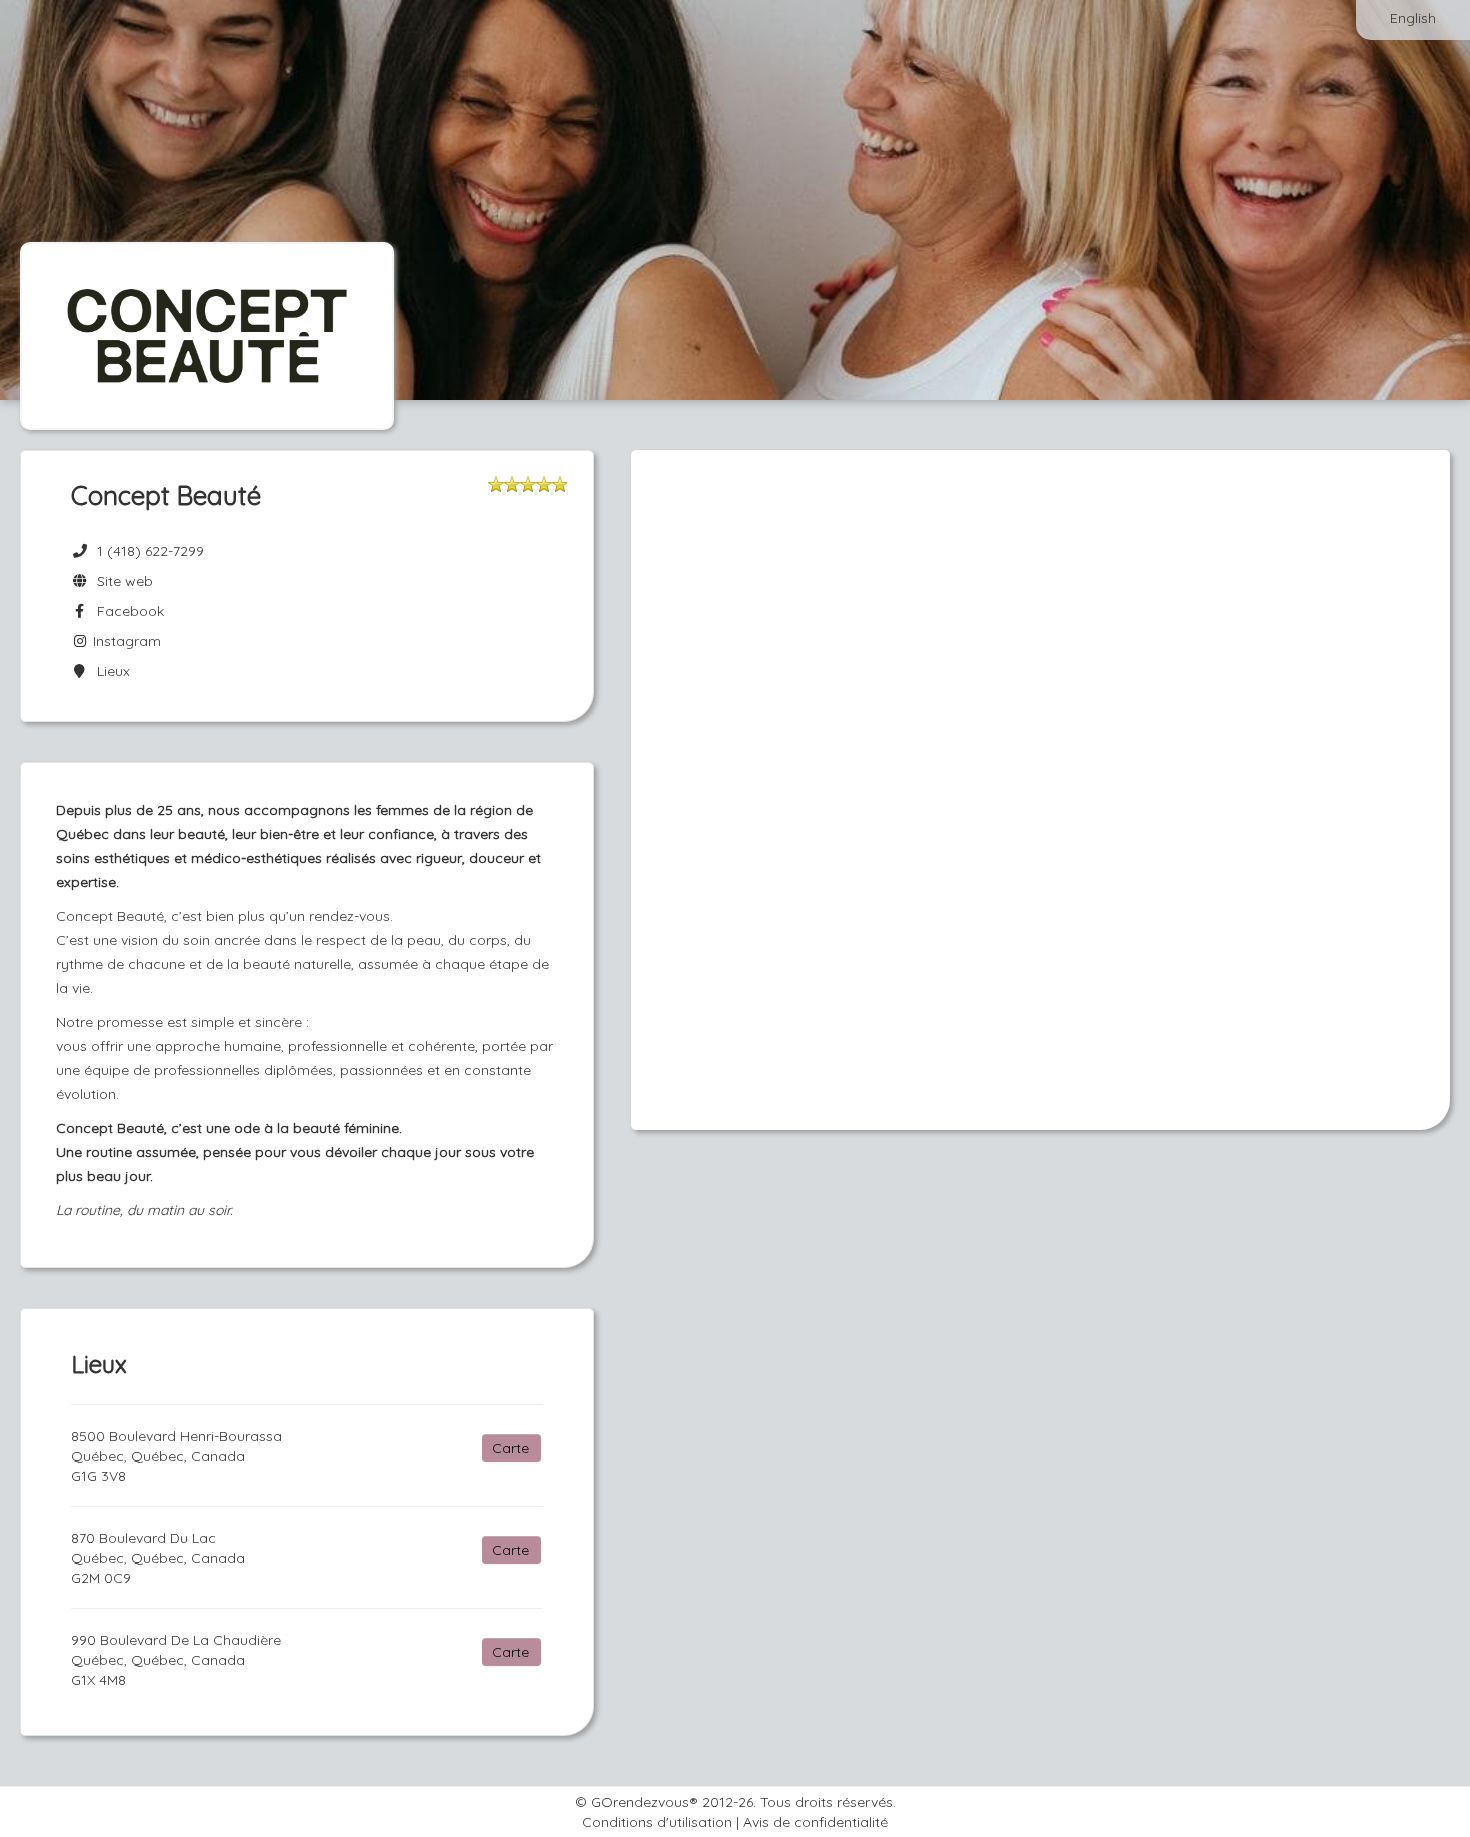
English (1413, 18)
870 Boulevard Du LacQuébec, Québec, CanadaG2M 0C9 (158, 1558)
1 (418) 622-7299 (150, 551)
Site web (121, 581)
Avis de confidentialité (815, 1822)
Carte (510, 1448)
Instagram (125, 641)
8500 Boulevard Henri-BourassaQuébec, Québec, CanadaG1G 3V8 (176, 1456)
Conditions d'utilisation (657, 1822)
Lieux (109, 671)
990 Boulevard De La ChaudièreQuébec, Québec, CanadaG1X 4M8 (176, 1660)
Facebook (126, 611)
